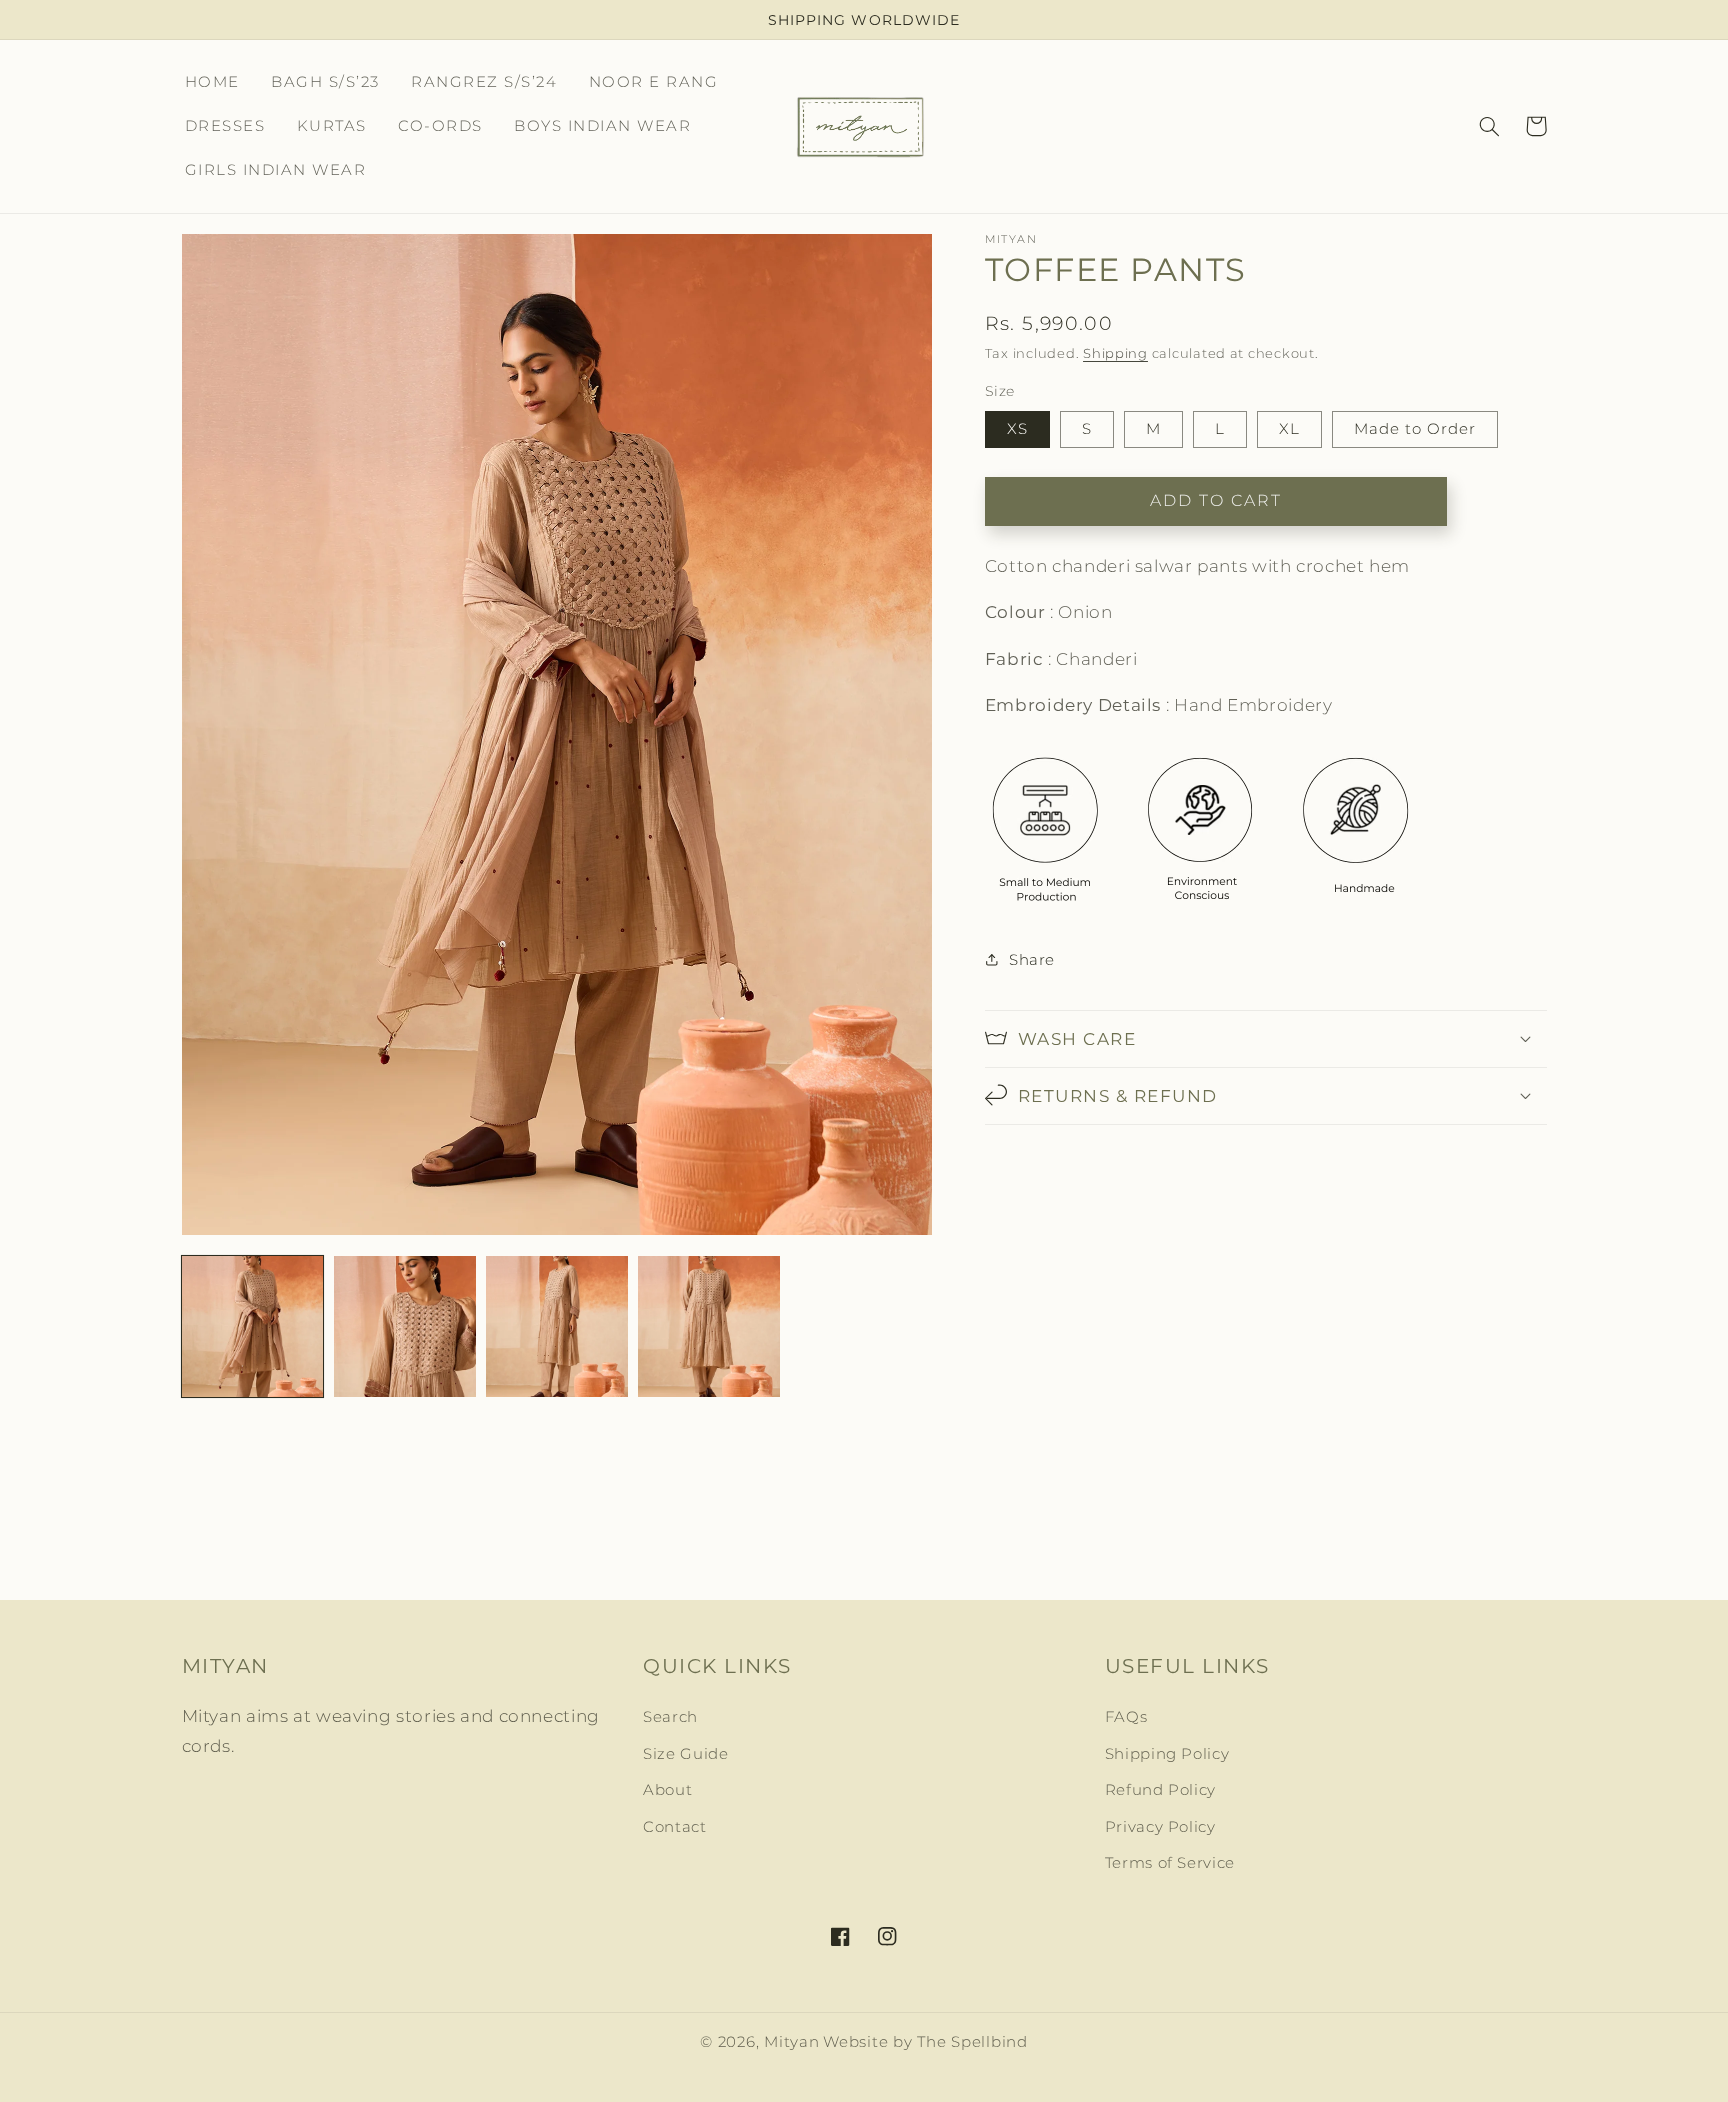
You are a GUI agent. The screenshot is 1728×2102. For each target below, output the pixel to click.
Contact (674, 1827)
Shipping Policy (1167, 1754)
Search (670, 1717)
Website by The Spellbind (925, 2041)
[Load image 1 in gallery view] (253, 1327)
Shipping (1115, 352)
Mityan (791, 2041)
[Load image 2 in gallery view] (405, 1327)
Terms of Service (1170, 1863)
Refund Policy (1160, 1790)
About (667, 1790)
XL (1289, 428)
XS (1017, 428)
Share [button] (1032, 959)
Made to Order (1415, 428)
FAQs (1126, 1717)
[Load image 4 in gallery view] (709, 1327)
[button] (1490, 126)
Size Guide (685, 1754)
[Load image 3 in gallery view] (557, 1327)
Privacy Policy (1160, 1827)
